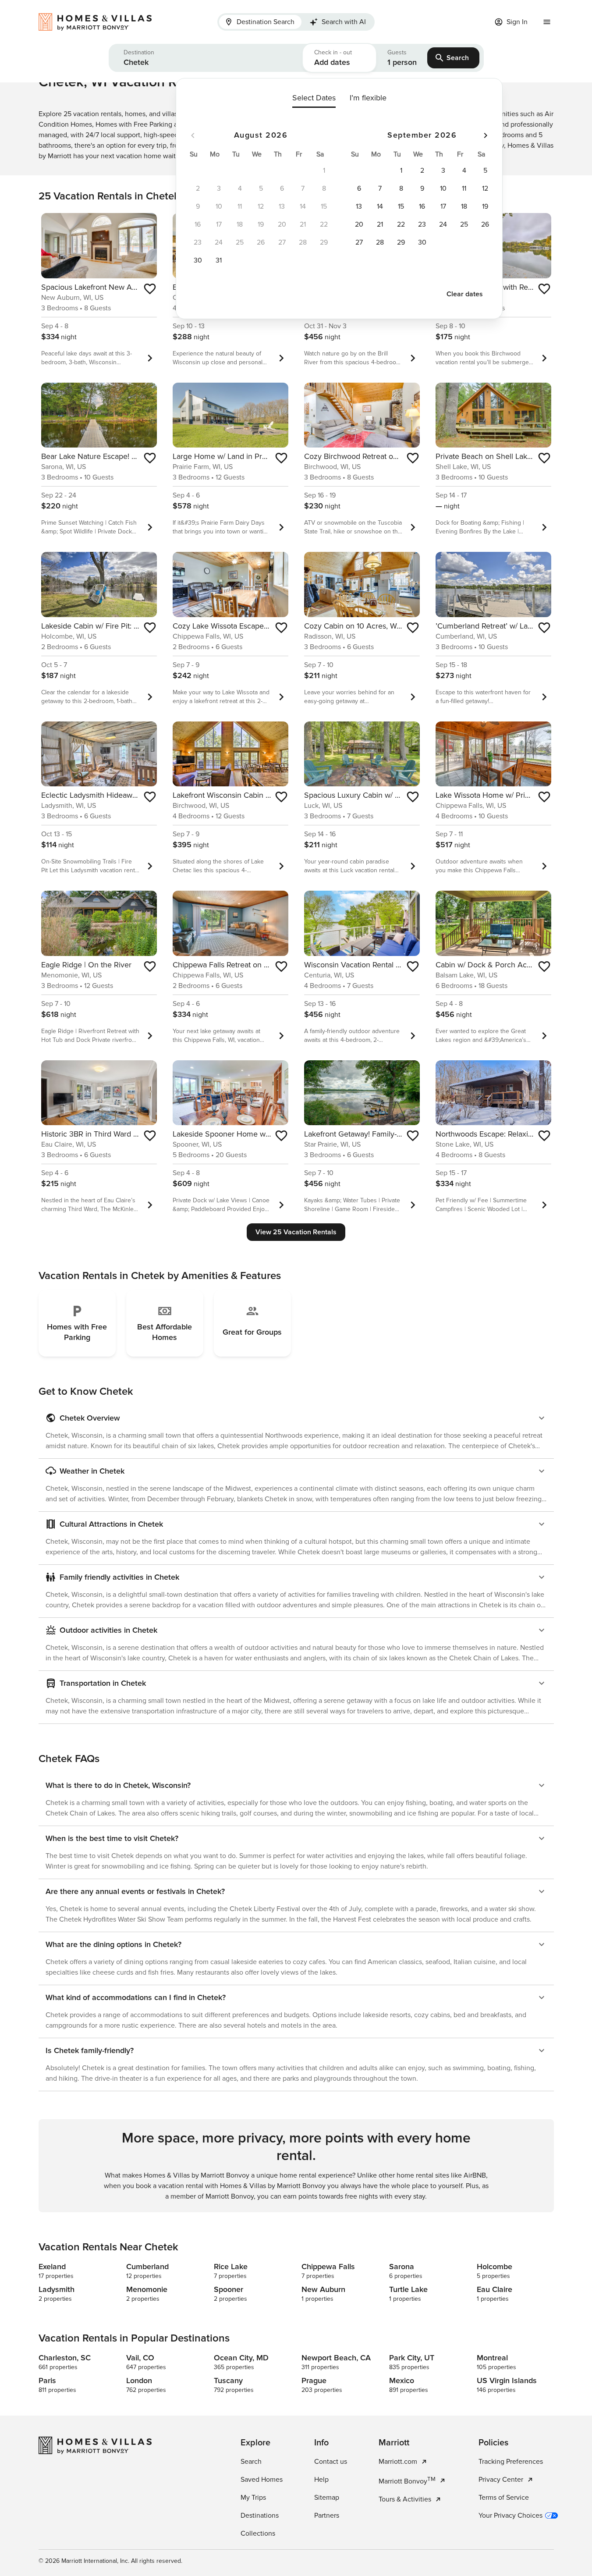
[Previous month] (193, 135)
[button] (206, 58)
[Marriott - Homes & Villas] (99, 22)
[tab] (260, 22)
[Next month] (486, 135)
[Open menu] (547, 22)
